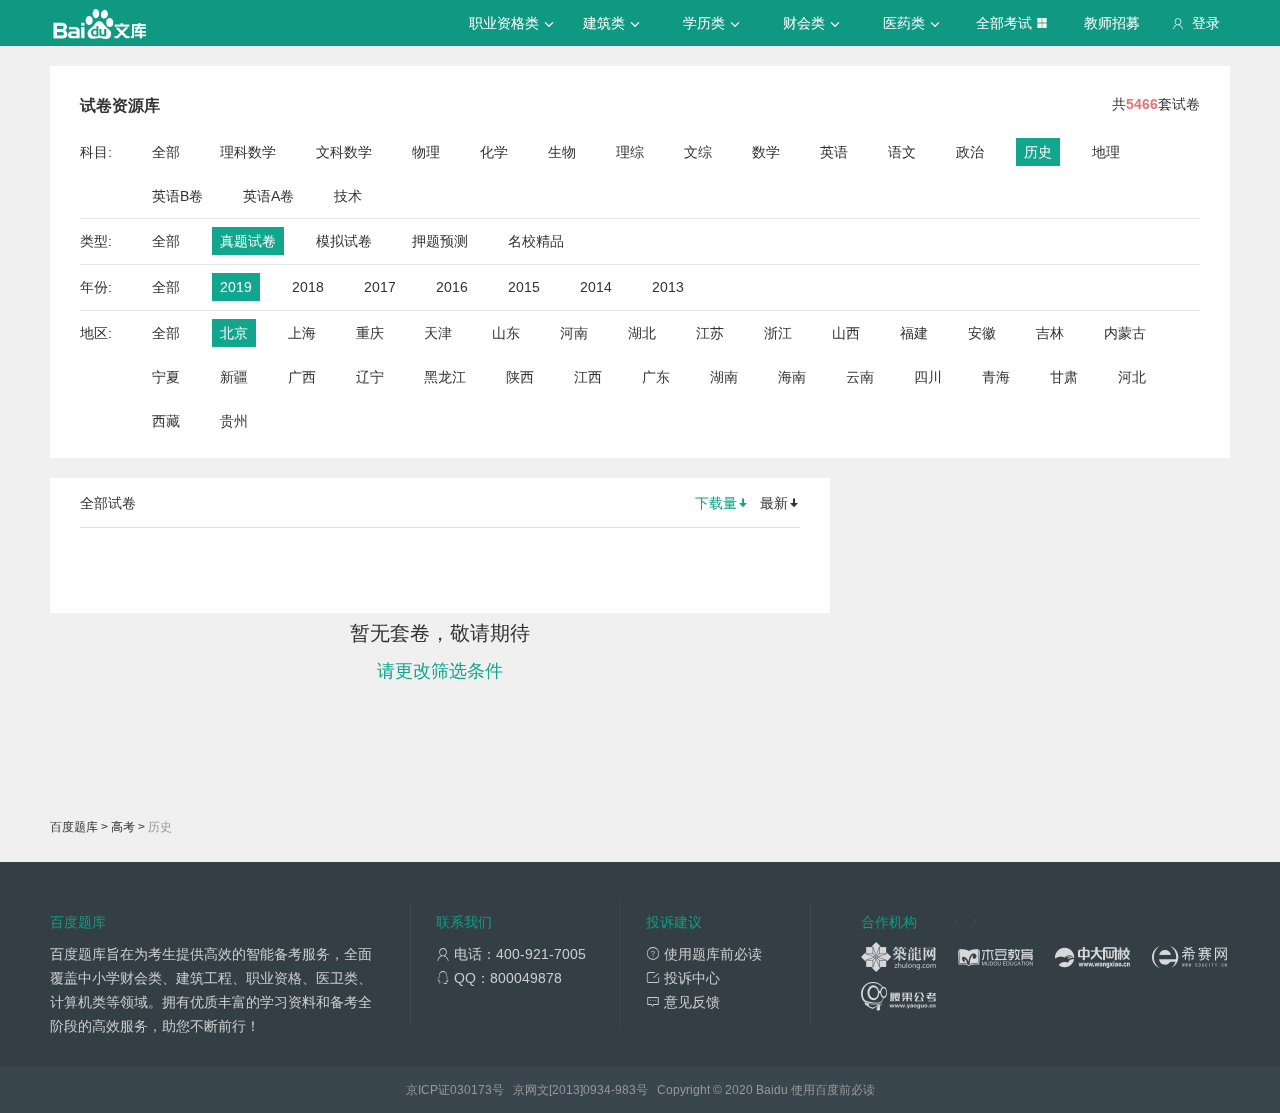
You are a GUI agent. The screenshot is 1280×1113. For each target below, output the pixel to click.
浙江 (778, 333)
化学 (494, 152)
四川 (928, 377)
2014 (596, 287)
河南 (574, 333)
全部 (166, 152)
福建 (914, 333)
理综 (630, 152)
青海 (996, 377)
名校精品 (536, 241)
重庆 (370, 333)
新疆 (234, 377)
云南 (860, 377)
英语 (834, 152)
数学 (766, 152)
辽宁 (370, 377)
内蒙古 (1125, 333)
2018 (308, 287)
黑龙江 (445, 377)
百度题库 (74, 827)
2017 (380, 287)
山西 (846, 333)
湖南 (724, 377)
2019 (236, 287)
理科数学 (248, 152)
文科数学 (344, 152)
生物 (562, 152)
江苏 (710, 333)
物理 (426, 152)
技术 (348, 196)
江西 (588, 377)
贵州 (234, 421)
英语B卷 (177, 196)
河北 (1132, 377)
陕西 (520, 377)
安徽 (982, 333)
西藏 (166, 421)
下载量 (716, 503)
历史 (1038, 152)
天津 (438, 333)
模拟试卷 (344, 241)
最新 (774, 503)
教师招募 (1112, 23)
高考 (123, 827)
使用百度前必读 (833, 1090)
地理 (1106, 152)
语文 (902, 152)
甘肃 (1064, 377)
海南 (792, 377)
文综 (698, 152)
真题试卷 (248, 241)
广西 (302, 377)
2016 (452, 287)
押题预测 (440, 241)
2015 (524, 287)
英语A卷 (268, 196)
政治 (970, 152)
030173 (471, 1090)
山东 (506, 333)
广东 (656, 377)
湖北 (642, 333)
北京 (234, 333)
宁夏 (166, 377)
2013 (668, 287)
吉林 (1050, 333)
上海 (302, 333)
